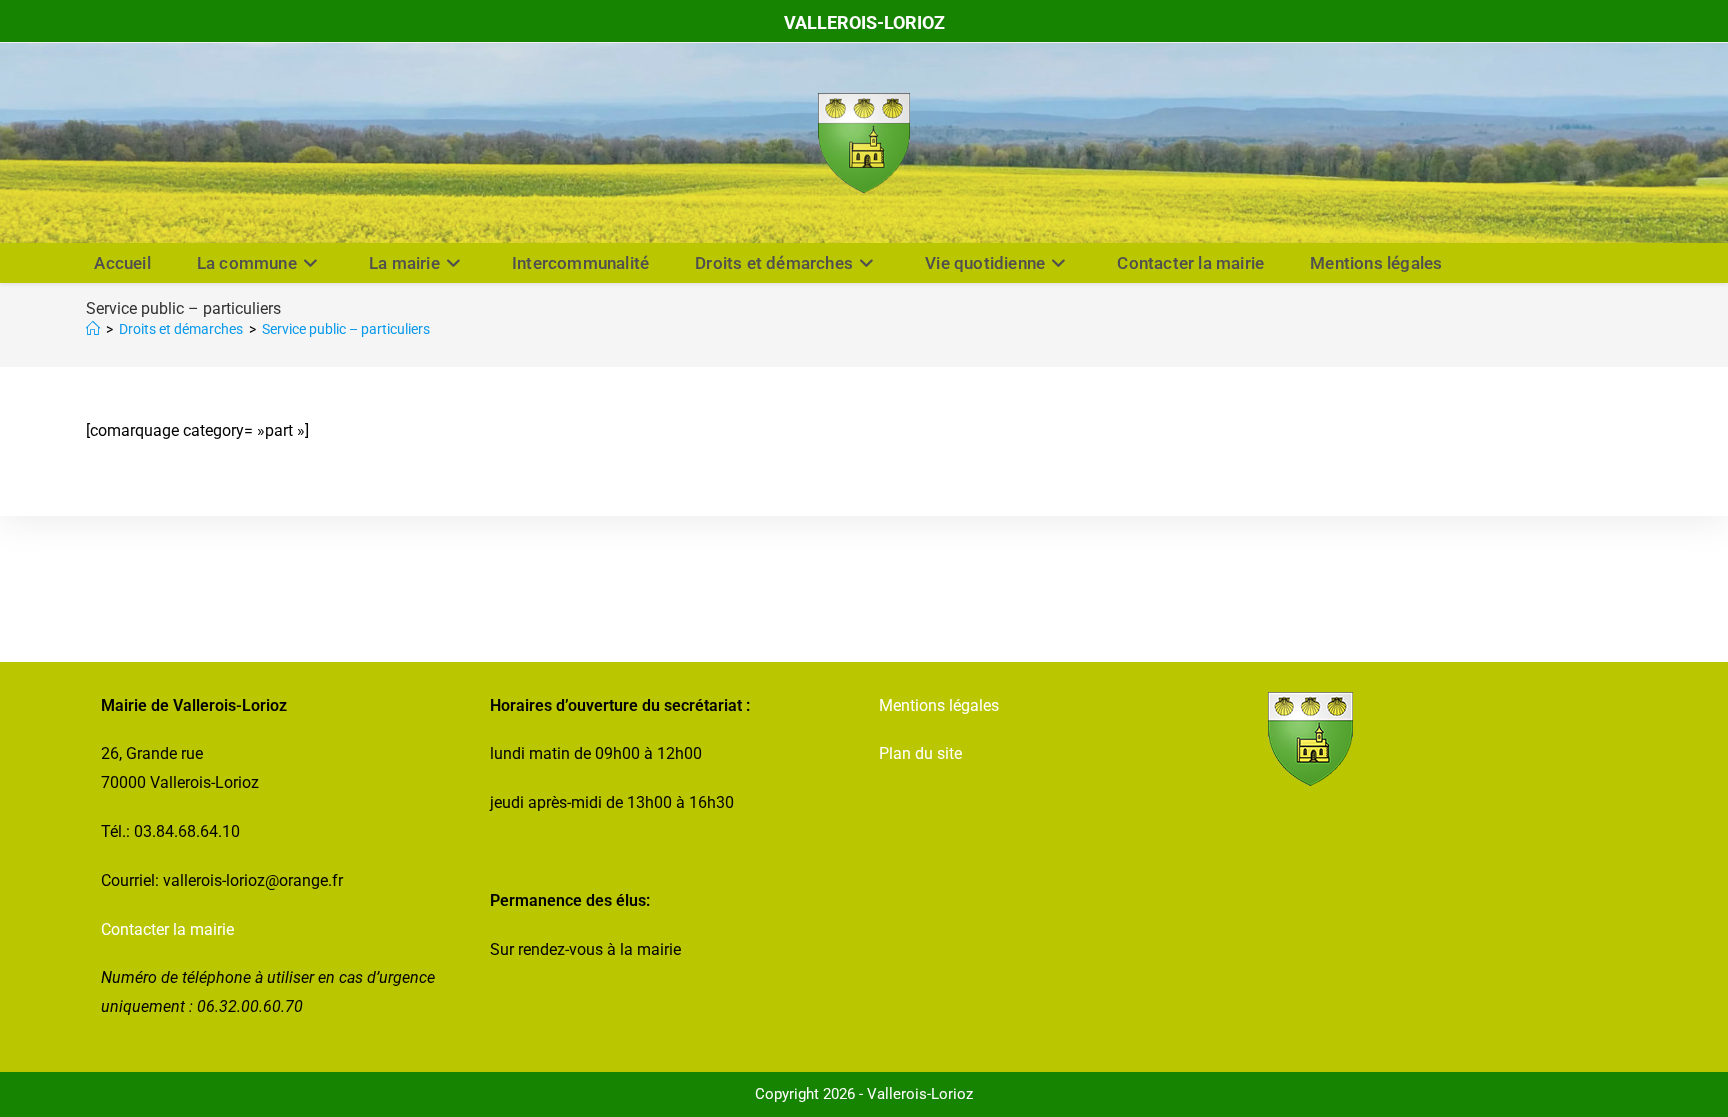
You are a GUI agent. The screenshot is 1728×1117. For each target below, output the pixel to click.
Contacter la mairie (167, 929)
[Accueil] (93, 329)
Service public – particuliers (346, 329)
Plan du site (920, 753)
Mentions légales (939, 705)
